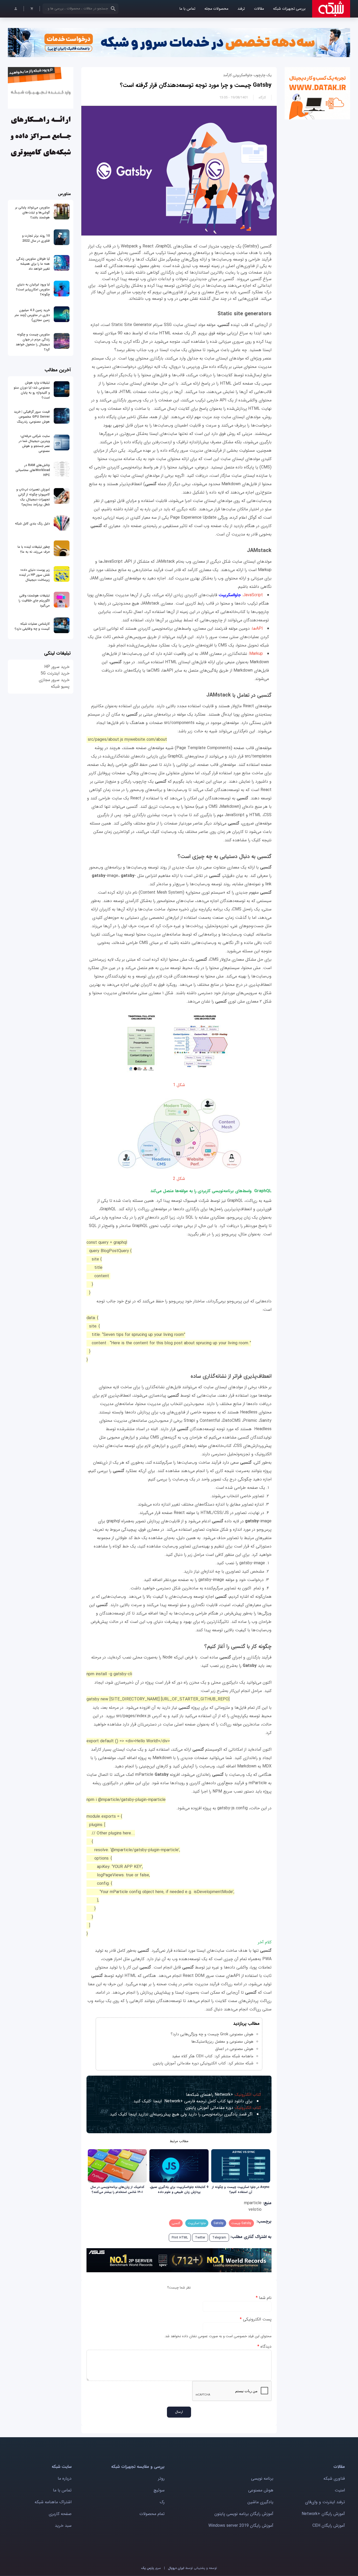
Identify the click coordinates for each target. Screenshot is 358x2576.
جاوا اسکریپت (197, 2223)
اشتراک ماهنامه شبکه (53, 2502)
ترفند (241, 9)
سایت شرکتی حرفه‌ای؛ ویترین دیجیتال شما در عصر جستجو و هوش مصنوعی (34, 444)
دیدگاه (264, 2346)
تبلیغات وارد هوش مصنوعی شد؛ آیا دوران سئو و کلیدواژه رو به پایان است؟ (32, 390)
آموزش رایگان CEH (329, 2526)
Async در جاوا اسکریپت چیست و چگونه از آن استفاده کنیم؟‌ (241, 2190)
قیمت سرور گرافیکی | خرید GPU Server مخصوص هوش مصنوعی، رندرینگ (32, 417)
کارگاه (262, 98)
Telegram (219, 2238)
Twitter (200, 2238)
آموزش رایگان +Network (323, 2514)
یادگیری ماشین (260, 2502)
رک (162, 2502)
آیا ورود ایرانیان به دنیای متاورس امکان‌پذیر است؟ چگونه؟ (33, 289)
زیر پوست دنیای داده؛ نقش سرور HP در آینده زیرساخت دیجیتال (34, 575)
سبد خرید (63, 2526)
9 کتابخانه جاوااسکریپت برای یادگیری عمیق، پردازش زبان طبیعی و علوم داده (179, 2190)
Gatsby (219, 2223)
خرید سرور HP (57, 667)
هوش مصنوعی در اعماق (234, 2049)
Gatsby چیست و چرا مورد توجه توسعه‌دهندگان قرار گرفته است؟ (196, 85)
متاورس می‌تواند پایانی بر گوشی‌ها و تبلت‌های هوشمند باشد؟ (32, 212)
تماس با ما (187, 9)
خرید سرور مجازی (54, 680)
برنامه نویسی (262, 2478)
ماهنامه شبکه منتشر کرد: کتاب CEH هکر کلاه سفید (213, 2056)
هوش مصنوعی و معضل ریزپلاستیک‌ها (222, 2042)
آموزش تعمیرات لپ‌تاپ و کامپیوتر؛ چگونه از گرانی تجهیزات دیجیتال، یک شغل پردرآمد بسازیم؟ (33, 497)
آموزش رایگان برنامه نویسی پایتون (244, 2514)
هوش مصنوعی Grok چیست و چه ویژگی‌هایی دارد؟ (212, 2034)
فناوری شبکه (334, 2478)
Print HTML (180, 2238)
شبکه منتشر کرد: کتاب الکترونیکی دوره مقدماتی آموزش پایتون (203, 2063)
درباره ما (65, 2478)
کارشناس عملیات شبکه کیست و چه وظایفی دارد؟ (32, 626)
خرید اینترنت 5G (55, 673)
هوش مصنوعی (261, 2490)
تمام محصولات (152, 2514)
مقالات (259, 9)
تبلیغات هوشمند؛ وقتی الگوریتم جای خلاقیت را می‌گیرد (34, 601)
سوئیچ (159, 2490)
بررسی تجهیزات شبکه (289, 9)
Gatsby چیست (241, 2223)
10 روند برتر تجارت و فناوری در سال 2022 (36, 238)
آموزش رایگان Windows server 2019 (241, 2526)
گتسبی (176, 2223)
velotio (255, 2210)
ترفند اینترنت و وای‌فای (325, 2502)
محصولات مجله (216, 9)
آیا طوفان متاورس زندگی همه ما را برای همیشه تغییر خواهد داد (33, 264)
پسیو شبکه (60, 686)
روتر (161, 2478)
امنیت (340, 2490)
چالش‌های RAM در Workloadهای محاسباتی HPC (33, 470)
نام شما (264, 2298)
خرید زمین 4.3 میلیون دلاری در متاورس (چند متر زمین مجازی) (32, 315)
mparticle (253, 2203)
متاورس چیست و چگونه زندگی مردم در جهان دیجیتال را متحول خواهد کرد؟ (33, 342)
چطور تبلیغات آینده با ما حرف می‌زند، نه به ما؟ (34, 549)
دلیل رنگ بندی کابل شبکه (32, 524)
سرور (151, 2568)
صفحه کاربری (60, 2514)
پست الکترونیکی (256, 2319)
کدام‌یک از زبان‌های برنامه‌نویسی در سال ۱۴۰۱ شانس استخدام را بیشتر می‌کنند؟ (117, 2190)
